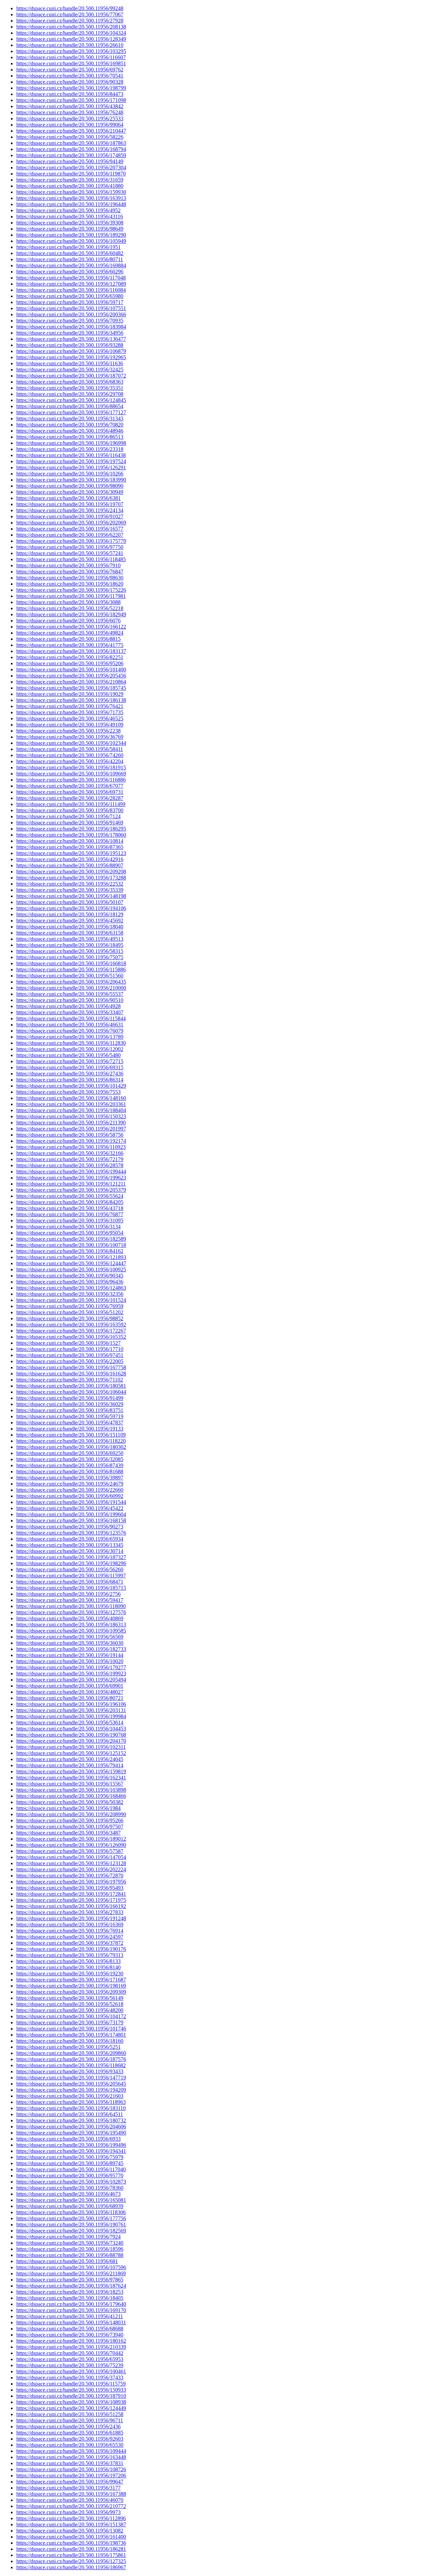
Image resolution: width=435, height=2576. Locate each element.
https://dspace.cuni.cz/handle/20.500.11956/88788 (70, 2255)
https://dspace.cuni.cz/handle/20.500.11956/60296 (70, 272)
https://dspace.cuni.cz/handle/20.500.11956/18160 (70, 2041)
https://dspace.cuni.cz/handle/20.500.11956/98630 (70, 578)
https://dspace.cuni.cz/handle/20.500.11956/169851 (71, 63)
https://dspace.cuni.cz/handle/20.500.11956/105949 (71, 241)
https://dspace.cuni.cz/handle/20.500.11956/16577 (70, 529)
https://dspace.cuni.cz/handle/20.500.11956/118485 (71, 559)
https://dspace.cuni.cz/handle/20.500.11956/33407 (70, 1012)
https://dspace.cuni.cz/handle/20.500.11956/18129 (70, 914)
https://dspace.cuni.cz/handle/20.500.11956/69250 (70, 1453)
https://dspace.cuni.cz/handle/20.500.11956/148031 (71, 2322)
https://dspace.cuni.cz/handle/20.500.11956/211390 (71, 1123)
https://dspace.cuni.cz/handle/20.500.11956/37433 (70, 2378)
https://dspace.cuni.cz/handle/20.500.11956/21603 (70, 2096)
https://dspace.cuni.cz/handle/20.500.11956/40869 (70, 1618)
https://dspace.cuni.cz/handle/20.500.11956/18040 (70, 927)
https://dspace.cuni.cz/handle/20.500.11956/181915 (71, 767)
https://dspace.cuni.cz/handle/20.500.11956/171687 (71, 1980)
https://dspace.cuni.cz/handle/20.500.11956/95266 (70, 1820)
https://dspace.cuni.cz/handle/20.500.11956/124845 (71, 400)
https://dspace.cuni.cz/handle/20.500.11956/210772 (71, 2506)
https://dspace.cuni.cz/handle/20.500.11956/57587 (70, 1851)
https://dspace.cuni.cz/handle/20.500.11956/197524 (71, 461)
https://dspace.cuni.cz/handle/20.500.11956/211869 (71, 2273)
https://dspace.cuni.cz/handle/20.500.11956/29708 (70, 394)
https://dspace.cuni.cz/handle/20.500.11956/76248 (70, 112)
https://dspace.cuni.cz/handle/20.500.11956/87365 (70, 847)
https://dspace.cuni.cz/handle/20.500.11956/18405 (70, 2298)
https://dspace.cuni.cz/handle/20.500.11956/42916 (70, 859)
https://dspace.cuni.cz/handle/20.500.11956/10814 (70, 841)
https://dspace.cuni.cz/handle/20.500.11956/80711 (70, 259)
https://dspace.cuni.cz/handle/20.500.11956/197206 (71, 2475)
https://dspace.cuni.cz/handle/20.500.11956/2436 (68, 2427)
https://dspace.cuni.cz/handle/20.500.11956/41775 (70, 645)
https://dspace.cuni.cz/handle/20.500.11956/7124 (68, 816)
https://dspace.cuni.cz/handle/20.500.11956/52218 (70, 608)
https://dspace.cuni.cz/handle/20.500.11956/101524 (71, 1300)
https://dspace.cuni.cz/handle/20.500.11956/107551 (71, 308)
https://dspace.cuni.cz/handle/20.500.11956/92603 (70, 2439)
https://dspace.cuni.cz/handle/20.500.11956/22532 (70, 884)
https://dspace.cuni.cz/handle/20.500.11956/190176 (71, 1949)
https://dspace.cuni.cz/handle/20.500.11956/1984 (68, 1808)
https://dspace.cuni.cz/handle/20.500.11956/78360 (70, 2188)
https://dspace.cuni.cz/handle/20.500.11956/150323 (71, 1116)
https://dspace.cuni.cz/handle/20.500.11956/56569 (70, 1637)
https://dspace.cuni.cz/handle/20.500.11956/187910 (71, 2396)
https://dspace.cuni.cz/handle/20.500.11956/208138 (71, 27)
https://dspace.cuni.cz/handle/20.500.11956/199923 (71, 1674)
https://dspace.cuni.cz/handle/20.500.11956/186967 (71, 2567)
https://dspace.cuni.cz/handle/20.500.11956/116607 (71, 57)
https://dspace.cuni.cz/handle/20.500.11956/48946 (70, 431)
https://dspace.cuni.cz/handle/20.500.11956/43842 (70, 106)
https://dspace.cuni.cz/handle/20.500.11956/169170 (71, 2310)
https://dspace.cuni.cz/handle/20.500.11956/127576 (71, 1612)
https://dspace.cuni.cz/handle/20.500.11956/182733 (71, 1649)
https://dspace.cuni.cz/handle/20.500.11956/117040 (71, 2169)
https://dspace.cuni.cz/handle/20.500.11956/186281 (71, 2549)
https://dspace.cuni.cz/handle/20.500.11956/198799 (71, 88)
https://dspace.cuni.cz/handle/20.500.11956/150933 (71, 2390)
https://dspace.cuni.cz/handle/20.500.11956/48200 (70, 2010)
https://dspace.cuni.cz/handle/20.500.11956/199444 (71, 1172)
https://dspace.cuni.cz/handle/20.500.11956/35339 (70, 890)
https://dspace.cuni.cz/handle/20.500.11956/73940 (70, 2335)
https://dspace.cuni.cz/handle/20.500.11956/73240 (70, 2243)
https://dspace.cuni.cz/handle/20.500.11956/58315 (70, 951)
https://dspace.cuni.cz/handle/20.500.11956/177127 (71, 412)
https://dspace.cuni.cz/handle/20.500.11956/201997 (71, 1129)
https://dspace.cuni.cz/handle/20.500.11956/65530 (70, 2445)
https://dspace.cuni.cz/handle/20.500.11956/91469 (70, 823)
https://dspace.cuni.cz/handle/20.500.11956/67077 (70, 786)
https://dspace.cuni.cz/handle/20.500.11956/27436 (70, 1074)
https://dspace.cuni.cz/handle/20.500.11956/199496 (71, 2145)
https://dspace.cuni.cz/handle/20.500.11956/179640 (71, 2304)
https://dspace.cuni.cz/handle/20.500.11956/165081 (71, 2200)
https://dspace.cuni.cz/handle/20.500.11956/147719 (71, 2078)
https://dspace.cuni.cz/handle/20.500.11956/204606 (71, 2127)
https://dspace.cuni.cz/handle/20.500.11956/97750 (70, 547)
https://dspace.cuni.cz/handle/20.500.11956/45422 (70, 1508)
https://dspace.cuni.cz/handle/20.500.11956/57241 (70, 553)
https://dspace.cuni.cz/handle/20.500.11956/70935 (70, 321)
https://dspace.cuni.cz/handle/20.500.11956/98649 (70, 229)
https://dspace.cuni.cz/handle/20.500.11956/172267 (71, 1331)
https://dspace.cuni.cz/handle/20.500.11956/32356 (70, 1294)
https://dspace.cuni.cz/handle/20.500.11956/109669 (71, 774)
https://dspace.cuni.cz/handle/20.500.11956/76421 (70, 706)
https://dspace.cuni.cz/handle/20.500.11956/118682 (71, 2065)
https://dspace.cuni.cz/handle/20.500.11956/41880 (70, 186)
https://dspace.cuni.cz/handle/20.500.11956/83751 (70, 1410)
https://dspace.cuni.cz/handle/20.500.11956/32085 (70, 1459)
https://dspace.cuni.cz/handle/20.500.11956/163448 (71, 2457)
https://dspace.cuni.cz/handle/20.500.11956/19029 (70, 694)
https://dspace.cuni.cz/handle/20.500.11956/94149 (70, 161)
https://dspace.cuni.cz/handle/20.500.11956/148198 (71, 896)
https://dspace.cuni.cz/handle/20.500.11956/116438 (71, 455)
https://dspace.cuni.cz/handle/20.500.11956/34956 (70, 333)
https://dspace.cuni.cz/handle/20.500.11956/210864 (71, 682)
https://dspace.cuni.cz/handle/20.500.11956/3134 (68, 1227)
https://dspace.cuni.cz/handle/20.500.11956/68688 (70, 2329)
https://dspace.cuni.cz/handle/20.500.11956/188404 (71, 1110)
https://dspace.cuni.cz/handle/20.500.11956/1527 (68, 1343)
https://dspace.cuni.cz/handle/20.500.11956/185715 (71, 1588)
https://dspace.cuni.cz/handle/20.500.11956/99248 (70, 8)
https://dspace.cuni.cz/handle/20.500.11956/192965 (71, 357)
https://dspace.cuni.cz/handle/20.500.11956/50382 (70, 1802)
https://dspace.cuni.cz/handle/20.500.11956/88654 (70, 406)
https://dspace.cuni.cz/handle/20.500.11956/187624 (71, 2286)
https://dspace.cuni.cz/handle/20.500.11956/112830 (71, 1043)
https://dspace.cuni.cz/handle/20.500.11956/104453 (71, 1729)
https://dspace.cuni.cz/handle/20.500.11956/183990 (71, 480)
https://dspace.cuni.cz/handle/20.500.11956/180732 (71, 2120)
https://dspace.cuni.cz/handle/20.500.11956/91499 (70, 1398)
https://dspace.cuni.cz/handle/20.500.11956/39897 (70, 1478)
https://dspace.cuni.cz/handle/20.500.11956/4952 (68, 210)
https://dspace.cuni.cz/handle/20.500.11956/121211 (71, 1184)
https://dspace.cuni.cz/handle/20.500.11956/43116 (70, 216)
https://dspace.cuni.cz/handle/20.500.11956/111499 (71, 804)
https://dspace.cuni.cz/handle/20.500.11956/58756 (70, 1135)
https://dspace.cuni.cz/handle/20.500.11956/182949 (71, 614)
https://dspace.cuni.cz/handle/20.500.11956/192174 (71, 1141)
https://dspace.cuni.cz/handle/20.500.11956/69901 (70, 1686)
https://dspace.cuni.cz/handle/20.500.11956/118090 (71, 1606)
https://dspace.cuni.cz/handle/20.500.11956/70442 (70, 2353)
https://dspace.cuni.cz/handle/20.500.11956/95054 (70, 1233)
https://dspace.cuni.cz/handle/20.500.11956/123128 (71, 1863)
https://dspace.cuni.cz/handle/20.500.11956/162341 (71, 1778)
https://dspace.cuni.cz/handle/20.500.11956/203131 (71, 1710)
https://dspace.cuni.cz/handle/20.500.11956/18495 (70, 945)
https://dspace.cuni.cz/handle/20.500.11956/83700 (70, 810)
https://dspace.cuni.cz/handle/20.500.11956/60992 (70, 1496)
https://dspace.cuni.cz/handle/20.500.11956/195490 (71, 2133)
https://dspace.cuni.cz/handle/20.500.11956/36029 (70, 1404)
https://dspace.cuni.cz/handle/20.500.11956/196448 (71, 204)
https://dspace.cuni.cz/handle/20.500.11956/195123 (71, 853)
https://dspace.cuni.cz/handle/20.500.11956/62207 (70, 535)
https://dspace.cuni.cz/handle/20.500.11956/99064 (70, 125)
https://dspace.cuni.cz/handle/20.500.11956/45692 (70, 921)
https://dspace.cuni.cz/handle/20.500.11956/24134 (70, 510)
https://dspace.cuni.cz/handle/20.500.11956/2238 (68, 731)
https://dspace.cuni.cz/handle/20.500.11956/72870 (70, 1876)
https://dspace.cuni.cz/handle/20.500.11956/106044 (71, 1392)
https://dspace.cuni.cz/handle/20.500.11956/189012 (71, 1839)
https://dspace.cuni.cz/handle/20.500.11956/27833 (70, 1912)
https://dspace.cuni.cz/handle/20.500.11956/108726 (71, 2469)
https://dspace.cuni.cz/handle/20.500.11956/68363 (70, 382)
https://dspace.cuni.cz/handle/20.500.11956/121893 (71, 1257)
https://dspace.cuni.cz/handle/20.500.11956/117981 (71, 596)
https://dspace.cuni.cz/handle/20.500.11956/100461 (71, 2371)
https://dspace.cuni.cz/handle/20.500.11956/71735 (70, 712)
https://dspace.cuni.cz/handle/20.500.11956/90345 (70, 1276)
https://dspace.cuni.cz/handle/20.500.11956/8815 (68, 639)
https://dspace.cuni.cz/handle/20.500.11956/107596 (71, 2267)
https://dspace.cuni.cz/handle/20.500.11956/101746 (71, 2029)
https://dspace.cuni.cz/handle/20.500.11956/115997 (71, 1576)
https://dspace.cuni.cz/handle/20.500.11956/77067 (70, 14)
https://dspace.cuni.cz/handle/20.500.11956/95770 (70, 2176)
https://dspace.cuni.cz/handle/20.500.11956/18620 (70, 584)
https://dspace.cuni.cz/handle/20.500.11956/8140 (68, 1967)
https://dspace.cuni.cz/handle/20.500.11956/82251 (70, 657)
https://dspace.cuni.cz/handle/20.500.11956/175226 (71, 590)
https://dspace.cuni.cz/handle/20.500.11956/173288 (71, 878)
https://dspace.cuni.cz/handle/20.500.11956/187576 (71, 2059)
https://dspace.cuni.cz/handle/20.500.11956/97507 (70, 1827)
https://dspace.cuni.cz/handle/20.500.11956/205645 (71, 2084)
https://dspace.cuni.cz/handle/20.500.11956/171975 (71, 1900)
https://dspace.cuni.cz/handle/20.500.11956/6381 (68, 498)
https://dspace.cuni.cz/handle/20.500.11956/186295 (71, 829)
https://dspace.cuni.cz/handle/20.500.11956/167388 (71, 2494)
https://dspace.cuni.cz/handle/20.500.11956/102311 (71, 1747)
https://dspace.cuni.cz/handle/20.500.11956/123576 (71, 1533)
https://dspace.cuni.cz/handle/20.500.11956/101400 (71, 670)
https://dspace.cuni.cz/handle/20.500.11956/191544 (71, 1502)
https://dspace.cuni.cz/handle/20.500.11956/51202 (70, 1312)
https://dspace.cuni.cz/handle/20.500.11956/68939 (70, 2206)
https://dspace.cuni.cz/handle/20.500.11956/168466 (71, 1796)
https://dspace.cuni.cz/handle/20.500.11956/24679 (70, 1484)
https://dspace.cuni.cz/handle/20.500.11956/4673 (68, 2194)
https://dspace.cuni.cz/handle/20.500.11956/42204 (70, 761)
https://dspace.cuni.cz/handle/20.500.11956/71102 (70, 1380)
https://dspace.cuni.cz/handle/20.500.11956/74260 (70, 755)
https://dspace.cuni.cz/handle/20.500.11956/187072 (71, 376)
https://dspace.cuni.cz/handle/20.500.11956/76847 (70, 572)
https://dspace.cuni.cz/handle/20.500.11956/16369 (70, 1925)
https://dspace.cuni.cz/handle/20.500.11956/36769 (70, 737)
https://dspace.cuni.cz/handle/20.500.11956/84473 (70, 94)
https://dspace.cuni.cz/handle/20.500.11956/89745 (70, 2163)
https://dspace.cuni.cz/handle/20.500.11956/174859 (71, 155)
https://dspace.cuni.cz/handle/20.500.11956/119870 (71, 174)
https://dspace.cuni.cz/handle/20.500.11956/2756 (68, 1594)
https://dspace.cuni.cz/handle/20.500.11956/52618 (70, 2004)
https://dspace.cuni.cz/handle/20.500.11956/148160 (71, 1098)
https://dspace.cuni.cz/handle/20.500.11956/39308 (70, 223)
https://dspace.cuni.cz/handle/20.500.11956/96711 (70, 2420)
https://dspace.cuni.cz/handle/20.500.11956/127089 (71, 284)
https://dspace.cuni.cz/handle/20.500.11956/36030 (70, 1643)
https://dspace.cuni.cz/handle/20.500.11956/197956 (71, 1882)
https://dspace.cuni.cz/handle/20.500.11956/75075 (70, 957)
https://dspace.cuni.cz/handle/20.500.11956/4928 (68, 1006)
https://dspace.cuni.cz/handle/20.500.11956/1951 (68, 247)
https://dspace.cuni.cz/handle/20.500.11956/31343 (70, 419)
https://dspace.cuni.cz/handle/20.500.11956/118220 (71, 1441)
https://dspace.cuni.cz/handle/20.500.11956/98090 (70, 486)
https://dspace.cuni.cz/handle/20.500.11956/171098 (71, 100)
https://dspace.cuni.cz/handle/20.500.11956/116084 (71, 290)
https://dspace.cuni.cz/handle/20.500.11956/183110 (71, 2108)
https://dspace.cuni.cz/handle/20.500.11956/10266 (70, 474)
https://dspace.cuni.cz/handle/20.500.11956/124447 (71, 1263)
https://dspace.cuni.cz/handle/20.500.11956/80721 (70, 1698)
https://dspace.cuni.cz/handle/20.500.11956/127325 (71, 2561)
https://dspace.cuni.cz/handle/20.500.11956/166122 (71, 627)
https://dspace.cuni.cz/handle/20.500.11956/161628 (71, 1374)
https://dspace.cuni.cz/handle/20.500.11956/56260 (70, 1569)
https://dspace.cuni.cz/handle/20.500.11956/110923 (71, 1147)
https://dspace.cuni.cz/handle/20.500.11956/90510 (70, 1000)
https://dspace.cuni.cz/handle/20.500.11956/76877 (70, 1214)
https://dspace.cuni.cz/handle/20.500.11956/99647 (70, 2482)
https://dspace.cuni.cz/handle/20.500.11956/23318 (70, 449)
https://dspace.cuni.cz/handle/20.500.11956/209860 (71, 2053)
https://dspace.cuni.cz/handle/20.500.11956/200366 (71, 314)
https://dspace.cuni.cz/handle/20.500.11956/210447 (71, 131)
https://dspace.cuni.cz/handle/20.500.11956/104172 (71, 2016)
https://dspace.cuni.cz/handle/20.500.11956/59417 (70, 1600)
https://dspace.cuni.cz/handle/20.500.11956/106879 (71, 351)
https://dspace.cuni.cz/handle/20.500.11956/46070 (70, 2500)
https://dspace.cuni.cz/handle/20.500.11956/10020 (70, 1661)
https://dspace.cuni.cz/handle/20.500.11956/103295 (71, 51)
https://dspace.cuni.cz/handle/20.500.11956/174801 (71, 2035)
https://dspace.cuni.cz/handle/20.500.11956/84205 (70, 1202)
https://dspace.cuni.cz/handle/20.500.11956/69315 (70, 1067)
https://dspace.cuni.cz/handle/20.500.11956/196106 (71, 1704)
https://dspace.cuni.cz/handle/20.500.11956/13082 (70, 2531)
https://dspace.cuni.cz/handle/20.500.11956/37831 (70, 2463)
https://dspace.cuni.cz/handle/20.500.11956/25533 (70, 119)
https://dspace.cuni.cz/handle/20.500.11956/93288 (70, 345)
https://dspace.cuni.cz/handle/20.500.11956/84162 (70, 1251)
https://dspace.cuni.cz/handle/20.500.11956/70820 (70, 425)
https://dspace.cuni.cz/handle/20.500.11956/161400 (71, 2537)
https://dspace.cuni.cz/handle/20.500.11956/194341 (71, 2151)
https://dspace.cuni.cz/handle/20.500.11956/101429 (71, 1086)
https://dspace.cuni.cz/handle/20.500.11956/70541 (70, 76)
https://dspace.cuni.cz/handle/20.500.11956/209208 (71, 872)
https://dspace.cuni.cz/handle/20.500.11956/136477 (71, 339)
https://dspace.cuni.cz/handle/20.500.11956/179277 (71, 1667)
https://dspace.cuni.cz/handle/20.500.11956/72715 (70, 1061)
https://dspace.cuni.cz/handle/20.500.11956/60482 (70, 253)
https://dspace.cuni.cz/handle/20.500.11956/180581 (71, 1386)
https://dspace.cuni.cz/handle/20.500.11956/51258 (70, 2414)
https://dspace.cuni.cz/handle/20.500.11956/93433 (70, 2071)
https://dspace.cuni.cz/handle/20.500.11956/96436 (70, 1282)
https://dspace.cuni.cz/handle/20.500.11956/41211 (70, 2316)
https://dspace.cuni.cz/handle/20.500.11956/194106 (71, 908)
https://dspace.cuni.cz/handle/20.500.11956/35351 (70, 388)
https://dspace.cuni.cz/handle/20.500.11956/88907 (70, 865)
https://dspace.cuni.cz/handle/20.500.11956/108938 (71, 2402)
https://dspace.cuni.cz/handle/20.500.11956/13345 (70, 1545)
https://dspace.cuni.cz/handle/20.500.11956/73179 (70, 2022)
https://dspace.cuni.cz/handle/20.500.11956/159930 (71, 192)
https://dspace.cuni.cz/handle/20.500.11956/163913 (71, 198)
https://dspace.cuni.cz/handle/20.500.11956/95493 (70, 1888)
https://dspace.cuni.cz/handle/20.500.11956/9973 (68, 2512)
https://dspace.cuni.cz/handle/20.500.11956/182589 (71, 1239)
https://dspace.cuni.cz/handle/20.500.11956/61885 (70, 2433)
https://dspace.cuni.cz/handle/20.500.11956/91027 (70, 516)
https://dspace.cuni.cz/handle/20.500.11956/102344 (71, 743)
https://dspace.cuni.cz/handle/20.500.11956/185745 (71, 688)
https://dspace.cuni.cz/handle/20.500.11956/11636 (70, 363)
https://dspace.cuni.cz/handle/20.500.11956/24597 (70, 1937)
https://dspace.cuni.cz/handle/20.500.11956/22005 (70, 1361)
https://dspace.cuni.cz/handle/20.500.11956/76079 (70, 1031)
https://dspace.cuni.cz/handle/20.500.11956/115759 (71, 2384)
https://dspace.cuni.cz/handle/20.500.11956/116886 (71, 780)
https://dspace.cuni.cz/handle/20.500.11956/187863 (71, 143)
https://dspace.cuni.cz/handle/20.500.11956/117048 (71, 278)
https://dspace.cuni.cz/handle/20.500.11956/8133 (68, 1961)
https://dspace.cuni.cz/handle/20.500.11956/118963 (71, 2102)
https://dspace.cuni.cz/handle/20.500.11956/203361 (71, 1104)
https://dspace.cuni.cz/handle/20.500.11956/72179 (70, 1159)
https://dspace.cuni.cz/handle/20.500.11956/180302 (71, 1447)
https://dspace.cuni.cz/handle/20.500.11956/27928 (70, 21)
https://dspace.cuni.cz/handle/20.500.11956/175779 (71, 541)
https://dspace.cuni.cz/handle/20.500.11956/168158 (71, 1520)
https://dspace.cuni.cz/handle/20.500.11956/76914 (70, 1931)
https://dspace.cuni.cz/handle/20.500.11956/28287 (70, 798)
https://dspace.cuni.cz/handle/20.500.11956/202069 (71, 523)
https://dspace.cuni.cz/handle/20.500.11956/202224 (71, 1869)
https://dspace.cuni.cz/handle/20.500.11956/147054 (71, 1857)
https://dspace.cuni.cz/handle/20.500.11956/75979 (70, 2157)
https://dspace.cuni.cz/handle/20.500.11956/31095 (70, 1220)
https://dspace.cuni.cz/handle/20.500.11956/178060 (71, 835)
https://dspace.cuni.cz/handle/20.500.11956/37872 (70, 1943)
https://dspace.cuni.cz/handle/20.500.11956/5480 (68, 1055)
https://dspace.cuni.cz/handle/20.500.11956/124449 (71, 2408)
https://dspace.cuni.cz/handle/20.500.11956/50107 (70, 902)
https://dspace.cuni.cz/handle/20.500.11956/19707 (70, 504)
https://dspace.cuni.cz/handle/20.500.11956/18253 (70, 2292)
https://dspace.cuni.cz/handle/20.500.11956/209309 (71, 1992)
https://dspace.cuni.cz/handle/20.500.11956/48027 (70, 1692)
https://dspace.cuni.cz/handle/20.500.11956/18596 (70, 2249)
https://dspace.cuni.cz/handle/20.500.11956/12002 (70, 1049)
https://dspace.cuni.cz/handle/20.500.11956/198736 (71, 2543)
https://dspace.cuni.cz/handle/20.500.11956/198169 (71, 1986)
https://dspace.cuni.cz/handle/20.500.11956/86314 (70, 1080)
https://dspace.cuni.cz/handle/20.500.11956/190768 (71, 1735)
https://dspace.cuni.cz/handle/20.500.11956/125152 (71, 1753)
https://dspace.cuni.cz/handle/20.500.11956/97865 (70, 2280)
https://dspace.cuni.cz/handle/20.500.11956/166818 (71, 963)
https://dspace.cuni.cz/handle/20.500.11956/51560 (70, 976)
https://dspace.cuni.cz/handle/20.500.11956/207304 (71, 168)
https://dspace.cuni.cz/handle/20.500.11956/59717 (70, 302)
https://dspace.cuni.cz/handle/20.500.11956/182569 (71, 2231)
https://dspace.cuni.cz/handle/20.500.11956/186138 (71, 700)
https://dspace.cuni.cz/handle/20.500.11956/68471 (70, 1582)
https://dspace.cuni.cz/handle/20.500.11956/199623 (71, 1178)
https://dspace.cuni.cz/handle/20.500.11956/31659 (70, 180)
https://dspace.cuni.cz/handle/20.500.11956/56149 (70, 1998)
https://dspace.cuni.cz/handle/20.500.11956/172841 (71, 1894)
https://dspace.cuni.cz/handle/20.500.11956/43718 (70, 1208)
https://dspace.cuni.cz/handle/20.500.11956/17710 (70, 1349)
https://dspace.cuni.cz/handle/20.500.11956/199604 (71, 1514)
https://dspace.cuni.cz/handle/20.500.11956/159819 (71, 1771)
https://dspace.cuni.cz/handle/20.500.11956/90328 (70, 82)
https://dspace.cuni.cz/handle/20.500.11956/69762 (70, 70)
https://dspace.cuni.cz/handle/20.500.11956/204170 (71, 1741)
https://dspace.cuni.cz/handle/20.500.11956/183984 (71, 327)
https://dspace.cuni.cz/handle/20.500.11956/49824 (70, 633)
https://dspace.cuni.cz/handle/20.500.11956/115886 (71, 969)
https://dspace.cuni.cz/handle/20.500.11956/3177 (68, 2488)
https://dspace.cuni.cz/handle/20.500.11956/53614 (70, 1722)
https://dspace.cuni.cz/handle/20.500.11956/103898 (71, 1790)
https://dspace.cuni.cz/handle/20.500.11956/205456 (71, 676)
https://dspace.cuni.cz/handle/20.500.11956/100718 (71, 1245)
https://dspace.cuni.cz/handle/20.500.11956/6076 (68, 621)
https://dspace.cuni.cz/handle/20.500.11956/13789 (70, 1037)
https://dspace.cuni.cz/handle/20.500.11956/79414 (70, 1765)
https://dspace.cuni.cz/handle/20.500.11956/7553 (68, 1092)
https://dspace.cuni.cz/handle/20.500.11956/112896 (71, 2518)
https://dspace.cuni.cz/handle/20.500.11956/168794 (71, 149)
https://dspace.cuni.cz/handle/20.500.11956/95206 (70, 663)
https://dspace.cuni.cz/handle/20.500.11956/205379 (71, 1190)
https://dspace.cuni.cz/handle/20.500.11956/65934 (70, 1539)
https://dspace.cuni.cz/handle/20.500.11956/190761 (71, 2224)
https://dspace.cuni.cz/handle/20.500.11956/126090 (71, 1845)
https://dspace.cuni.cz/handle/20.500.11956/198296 (71, 1563)
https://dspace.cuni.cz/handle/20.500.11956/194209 (71, 2090)
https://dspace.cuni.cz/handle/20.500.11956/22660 (70, 1490)
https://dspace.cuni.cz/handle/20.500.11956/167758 (71, 1367)
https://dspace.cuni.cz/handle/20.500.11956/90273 (70, 1527)
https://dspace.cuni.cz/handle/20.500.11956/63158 (70, 933)
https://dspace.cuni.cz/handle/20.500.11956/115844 (71, 1018)
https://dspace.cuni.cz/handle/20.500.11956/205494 (71, 1680)
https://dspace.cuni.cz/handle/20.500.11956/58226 (70, 137)
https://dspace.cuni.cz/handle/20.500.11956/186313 (71, 1625)
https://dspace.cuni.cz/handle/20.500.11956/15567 (70, 1784)
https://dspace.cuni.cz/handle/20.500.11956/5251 (68, 2047)
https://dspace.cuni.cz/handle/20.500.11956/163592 (71, 1325)
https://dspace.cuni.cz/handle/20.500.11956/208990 (71, 1814)
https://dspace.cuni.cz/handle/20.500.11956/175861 (71, 2555)
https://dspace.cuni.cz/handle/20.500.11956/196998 (71, 443)
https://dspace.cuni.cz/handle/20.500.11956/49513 (70, 939)
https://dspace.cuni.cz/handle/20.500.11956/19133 (70, 1429)
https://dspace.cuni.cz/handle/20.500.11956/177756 (71, 2218)
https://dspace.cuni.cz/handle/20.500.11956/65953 (70, 2359)
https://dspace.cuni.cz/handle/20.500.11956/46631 (70, 1025)
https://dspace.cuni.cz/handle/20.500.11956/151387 (71, 2524)
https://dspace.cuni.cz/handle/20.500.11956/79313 (70, 1955)
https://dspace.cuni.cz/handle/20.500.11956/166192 (71, 1906)
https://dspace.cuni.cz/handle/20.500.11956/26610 (70, 45)
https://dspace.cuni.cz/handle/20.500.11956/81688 (70, 1471)
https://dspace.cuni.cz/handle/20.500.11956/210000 (71, 988)
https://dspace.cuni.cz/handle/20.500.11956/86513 (70, 437)
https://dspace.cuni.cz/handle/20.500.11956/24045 (70, 1759)
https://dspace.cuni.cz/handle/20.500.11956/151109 (71, 1435)
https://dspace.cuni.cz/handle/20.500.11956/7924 (68, 2237)
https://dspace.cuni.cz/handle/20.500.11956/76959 (70, 1306)
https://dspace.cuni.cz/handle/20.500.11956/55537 (70, 994)
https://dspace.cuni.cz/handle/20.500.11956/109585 (71, 1631)
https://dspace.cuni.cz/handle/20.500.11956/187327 (71, 1557)
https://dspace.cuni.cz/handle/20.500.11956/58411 (70, 749)
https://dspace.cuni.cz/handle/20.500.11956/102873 (71, 2182)
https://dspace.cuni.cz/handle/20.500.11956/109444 (71, 2451)
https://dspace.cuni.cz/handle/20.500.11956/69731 (70, 792)
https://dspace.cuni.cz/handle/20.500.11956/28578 (70, 1165)
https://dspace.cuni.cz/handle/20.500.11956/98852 (70, 1318)
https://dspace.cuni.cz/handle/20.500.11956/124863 (71, 1288)
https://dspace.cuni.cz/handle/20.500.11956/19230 (70, 1973)
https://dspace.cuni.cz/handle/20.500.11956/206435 (71, 982)
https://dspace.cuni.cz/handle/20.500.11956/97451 (70, 1355)
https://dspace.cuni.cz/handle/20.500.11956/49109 (70, 725)
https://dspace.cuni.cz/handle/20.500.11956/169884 (71, 265)
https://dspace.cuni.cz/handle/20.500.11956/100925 (71, 1269)
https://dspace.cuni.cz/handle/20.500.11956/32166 (70, 1153)
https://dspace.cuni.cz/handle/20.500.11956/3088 (68, 602)
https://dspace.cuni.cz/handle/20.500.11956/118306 (71, 2212)
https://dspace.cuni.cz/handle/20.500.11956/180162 (71, 2341)
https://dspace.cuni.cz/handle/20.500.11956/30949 (70, 492)
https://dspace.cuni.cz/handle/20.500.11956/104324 (71, 33)
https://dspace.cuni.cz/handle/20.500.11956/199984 (71, 1716)
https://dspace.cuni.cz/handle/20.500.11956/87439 (70, 1465)
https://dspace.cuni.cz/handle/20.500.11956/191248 (71, 1918)
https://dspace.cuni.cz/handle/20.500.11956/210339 (71, 2347)
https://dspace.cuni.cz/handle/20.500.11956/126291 (71, 467)
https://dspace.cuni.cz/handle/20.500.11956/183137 (71, 651)
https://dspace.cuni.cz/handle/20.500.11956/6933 (68, 2139)
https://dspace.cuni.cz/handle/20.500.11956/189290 (71, 235)
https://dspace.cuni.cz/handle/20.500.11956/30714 (70, 1551)
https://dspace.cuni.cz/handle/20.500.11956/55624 (70, 1196)
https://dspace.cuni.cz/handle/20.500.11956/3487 (68, 1833)
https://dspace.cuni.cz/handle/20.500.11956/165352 (71, 1337)
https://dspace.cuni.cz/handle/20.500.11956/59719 (70, 1416)
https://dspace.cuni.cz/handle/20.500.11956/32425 (70, 370)
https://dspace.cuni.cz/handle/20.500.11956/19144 (70, 1655)
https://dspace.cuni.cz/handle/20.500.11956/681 (67, 2261)
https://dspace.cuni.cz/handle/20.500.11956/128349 (71, 39)
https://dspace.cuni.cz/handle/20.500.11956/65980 (70, 296)
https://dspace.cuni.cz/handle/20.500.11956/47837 (70, 1423)
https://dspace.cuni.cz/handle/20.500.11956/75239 (70, 2365)
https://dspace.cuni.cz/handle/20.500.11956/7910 (68, 565)
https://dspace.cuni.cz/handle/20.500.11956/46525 (70, 718)
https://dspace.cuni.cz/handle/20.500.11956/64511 (70, 2114)
